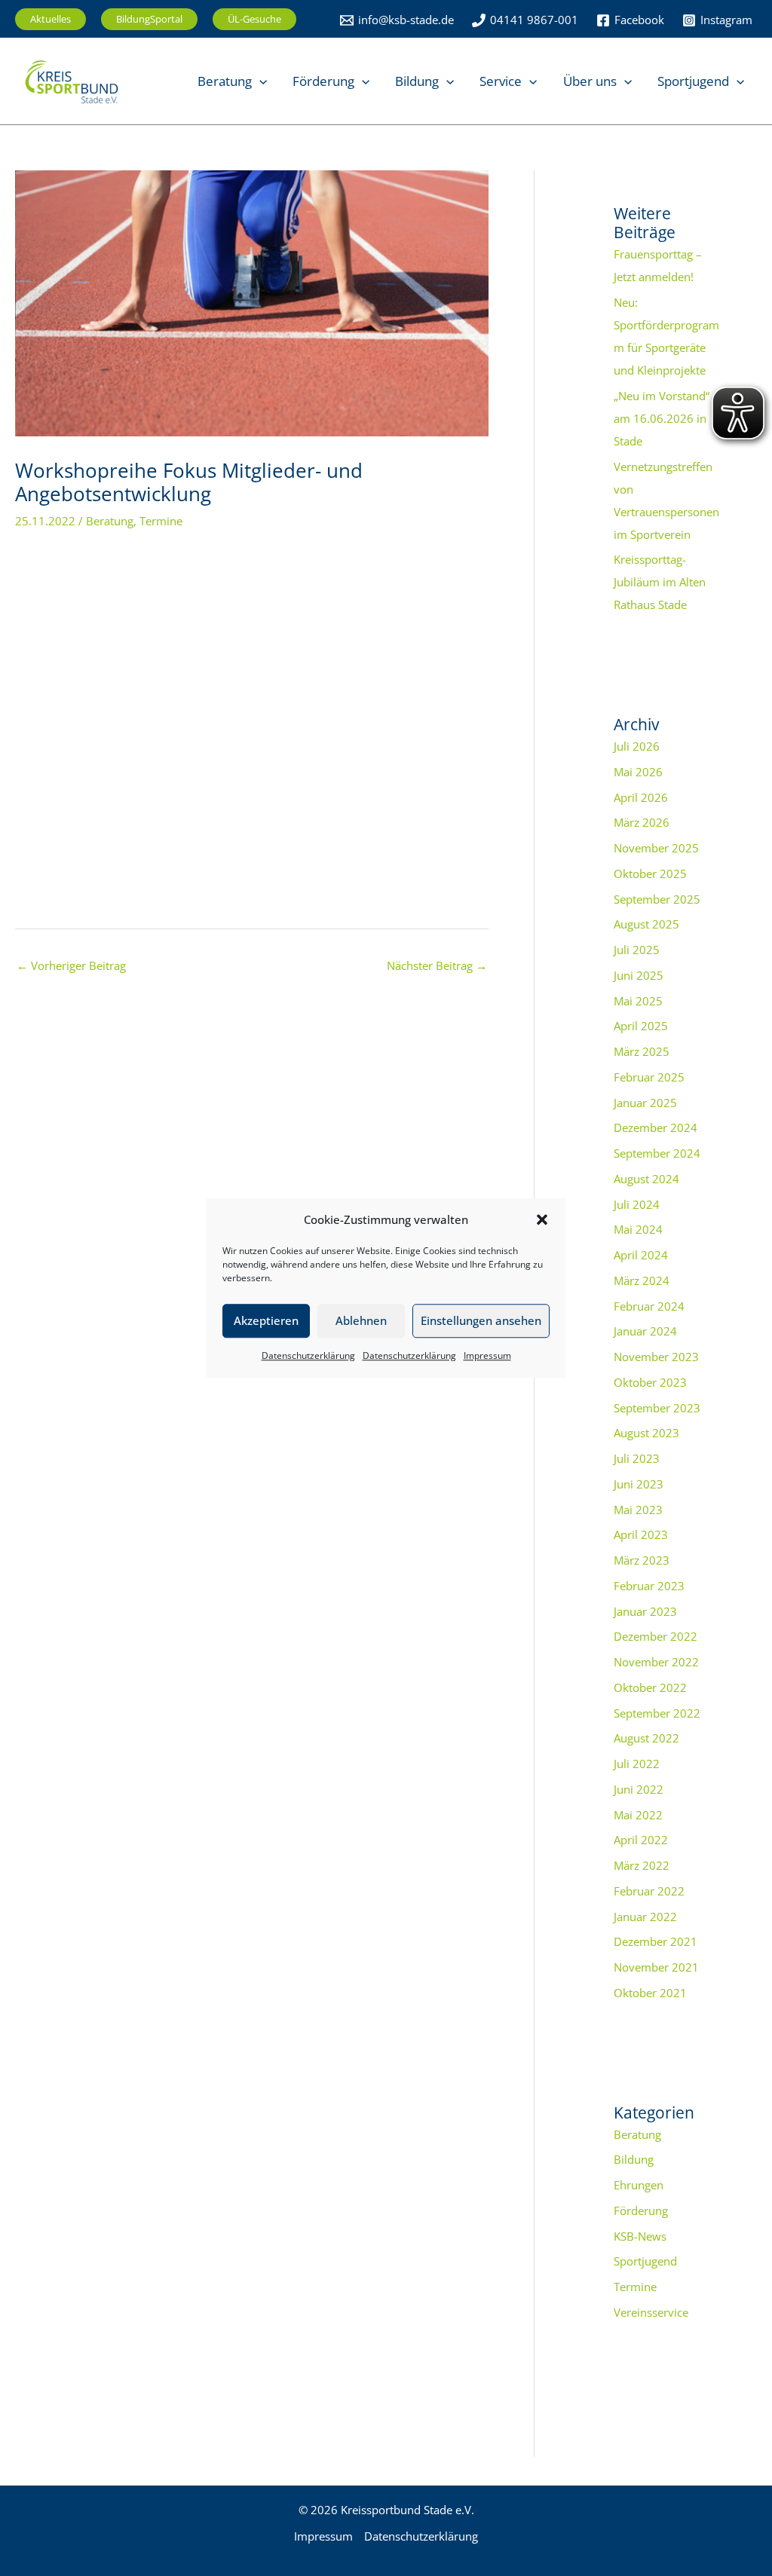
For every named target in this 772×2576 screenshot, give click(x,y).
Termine (161, 521)
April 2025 (641, 1026)
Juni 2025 (639, 975)
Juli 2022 (637, 1764)
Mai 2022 (638, 1815)
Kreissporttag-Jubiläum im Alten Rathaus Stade (660, 582)
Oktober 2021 (650, 1993)
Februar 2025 (649, 1077)
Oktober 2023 (650, 1382)
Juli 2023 (637, 1458)
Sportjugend (645, 2261)
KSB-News (640, 2236)
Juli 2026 (637, 746)
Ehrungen (639, 2185)
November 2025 (656, 848)
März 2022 (642, 1865)
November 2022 (656, 1662)
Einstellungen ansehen (481, 1321)
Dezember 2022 (656, 1636)
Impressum (487, 1355)
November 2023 (656, 1357)
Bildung (634, 2159)
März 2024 (642, 1280)
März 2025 (642, 1051)
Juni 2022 (639, 1789)
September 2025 (657, 899)
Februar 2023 (649, 1586)
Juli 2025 (637, 950)
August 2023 (646, 1433)
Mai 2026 (638, 772)
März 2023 (642, 1560)
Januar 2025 (645, 1103)
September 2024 (657, 1153)
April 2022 (641, 1840)
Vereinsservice (651, 2312)
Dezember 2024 (656, 1127)
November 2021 (656, 1967)
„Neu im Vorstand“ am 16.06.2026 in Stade (662, 418)
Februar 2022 (649, 1891)
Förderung (641, 2210)
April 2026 (641, 797)
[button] (542, 1220)
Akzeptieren (266, 1321)
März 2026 (642, 822)
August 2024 (646, 1179)
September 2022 (657, 1713)
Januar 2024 (645, 1331)
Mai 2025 (638, 1001)
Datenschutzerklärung (308, 1355)
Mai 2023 (638, 1510)
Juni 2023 (639, 1484)
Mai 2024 (638, 1229)
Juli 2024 (637, 1204)
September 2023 (657, 1408)
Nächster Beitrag (437, 965)
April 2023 (641, 1534)
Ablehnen (361, 1321)
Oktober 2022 (650, 1687)
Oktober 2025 (650, 873)
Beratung (110, 521)
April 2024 (641, 1255)
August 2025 (646, 924)
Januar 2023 (645, 1611)
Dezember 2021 (656, 1941)
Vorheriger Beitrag (71, 965)
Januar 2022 (645, 1917)
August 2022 (646, 1738)
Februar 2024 (649, 1306)
